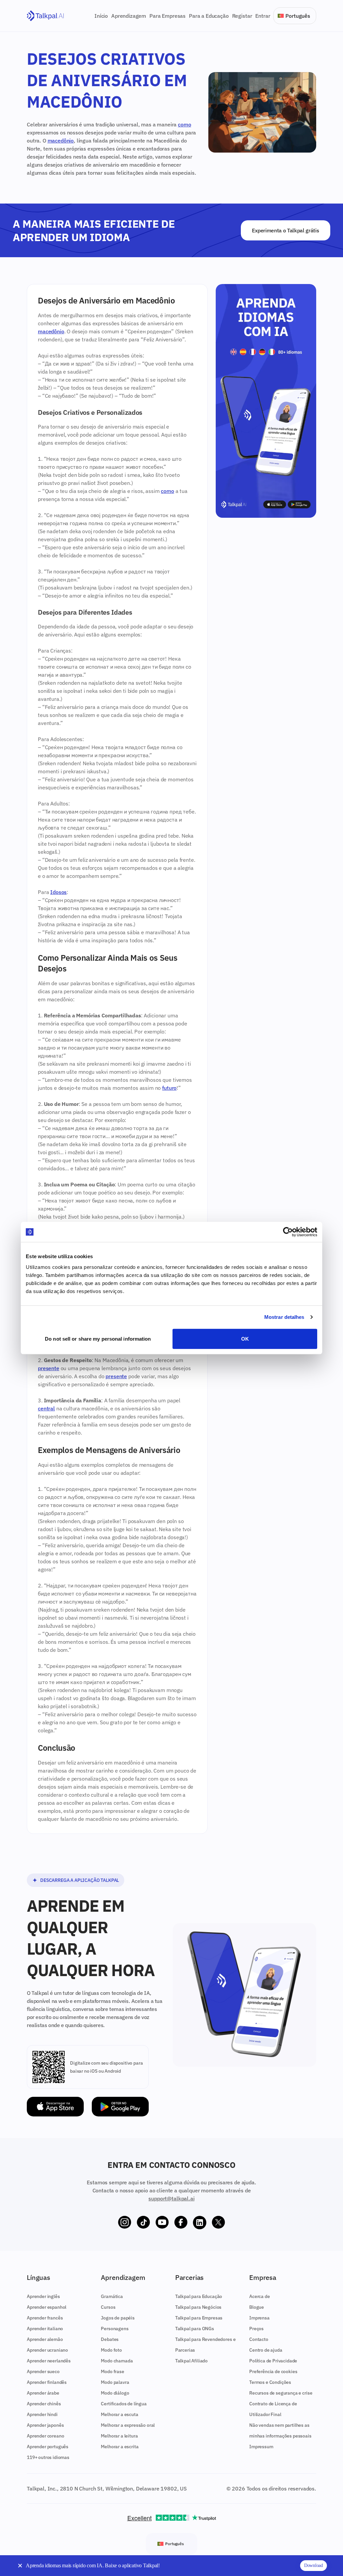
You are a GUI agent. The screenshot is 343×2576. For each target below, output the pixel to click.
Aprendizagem (129, 16)
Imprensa (259, 2318)
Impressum (261, 2447)
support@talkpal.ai (171, 2198)
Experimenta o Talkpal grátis (285, 230)
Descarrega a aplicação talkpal (80, 1880)
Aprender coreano (45, 2436)
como (184, 124)
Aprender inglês (43, 2296)
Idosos (58, 892)
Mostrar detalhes (284, 1317)
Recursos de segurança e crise (281, 2393)
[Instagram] (125, 2223)
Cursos (108, 2307)
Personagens (115, 2329)
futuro (169, 1088)
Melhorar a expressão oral (128, 2425)
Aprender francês (45, 2318)
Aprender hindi (42, 2414)
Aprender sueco (43, 2371)
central (46, 1408)
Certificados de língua (124, 2404)
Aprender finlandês (47, 2382)
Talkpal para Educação (199, 2296)
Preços (256, 2329)
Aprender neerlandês (49, 2361)
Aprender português (48, 2447)
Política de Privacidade (273, 2361)
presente (49, 1368)
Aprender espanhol (47, 2307)
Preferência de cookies (273, 2371)
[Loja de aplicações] (55, 2107)
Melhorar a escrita (120, 2447)
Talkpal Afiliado (191, 2361)
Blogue (257, 2307)
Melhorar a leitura (119, 2436)
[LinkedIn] (200, 2223)
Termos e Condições (270, 2382)
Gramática (112, 2296)
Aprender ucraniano (47, 2350)
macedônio (61, 141)
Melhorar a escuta (119, 2414)
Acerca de (260, 2296)
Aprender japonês (45, 2425)
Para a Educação (209, 16)
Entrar (263, 16)
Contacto (259, 2339)
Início (101, 16)
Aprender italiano (45, 2329)
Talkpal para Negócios (198, 2307)
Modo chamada (117, 2361)
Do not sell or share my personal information (98, 1338)
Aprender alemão (45, 2339)
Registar (242, 16)
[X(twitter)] (218, 2223)
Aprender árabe (43, 2393)
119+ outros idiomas (48, 2457)
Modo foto (111, 2350)
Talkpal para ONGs (195, 2329)
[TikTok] (143, 2223)
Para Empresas (167, 16)
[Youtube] (162, 2223)
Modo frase (112, 2371)
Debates (110, 2339)
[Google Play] (120, 2107)
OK (245, 1338)
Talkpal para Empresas (199, 2318)
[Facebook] (181, 2223)
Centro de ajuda (266, 2350)
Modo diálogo (115, 2393)
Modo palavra (115, 2382)
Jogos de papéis (118, 2318)
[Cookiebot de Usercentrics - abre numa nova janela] (288, 1232)
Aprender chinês (44, 2404)
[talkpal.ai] (45, 16)
